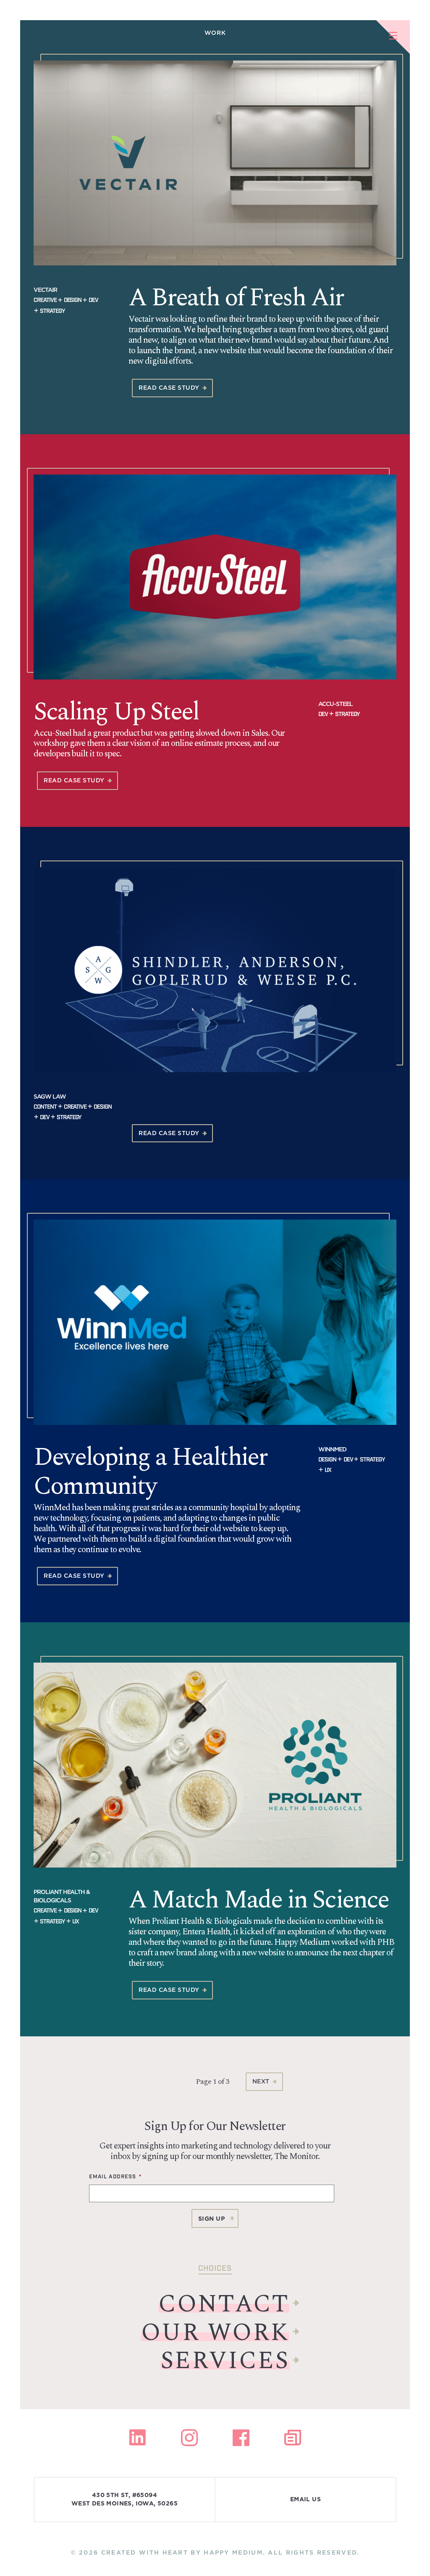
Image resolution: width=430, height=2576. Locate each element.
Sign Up (212, 2219)
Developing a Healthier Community (150, 1472)
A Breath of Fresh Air (236, 298)
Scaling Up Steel (116, 712)
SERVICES (225, 2361)
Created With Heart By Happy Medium (182, 2552)
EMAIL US (305, 2500)
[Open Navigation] (393, 37)
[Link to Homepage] (17, 17)
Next (261, 2081)
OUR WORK (215, 2333)
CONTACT (224, 2305)
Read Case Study (169, 388)
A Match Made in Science (259, 1900)
